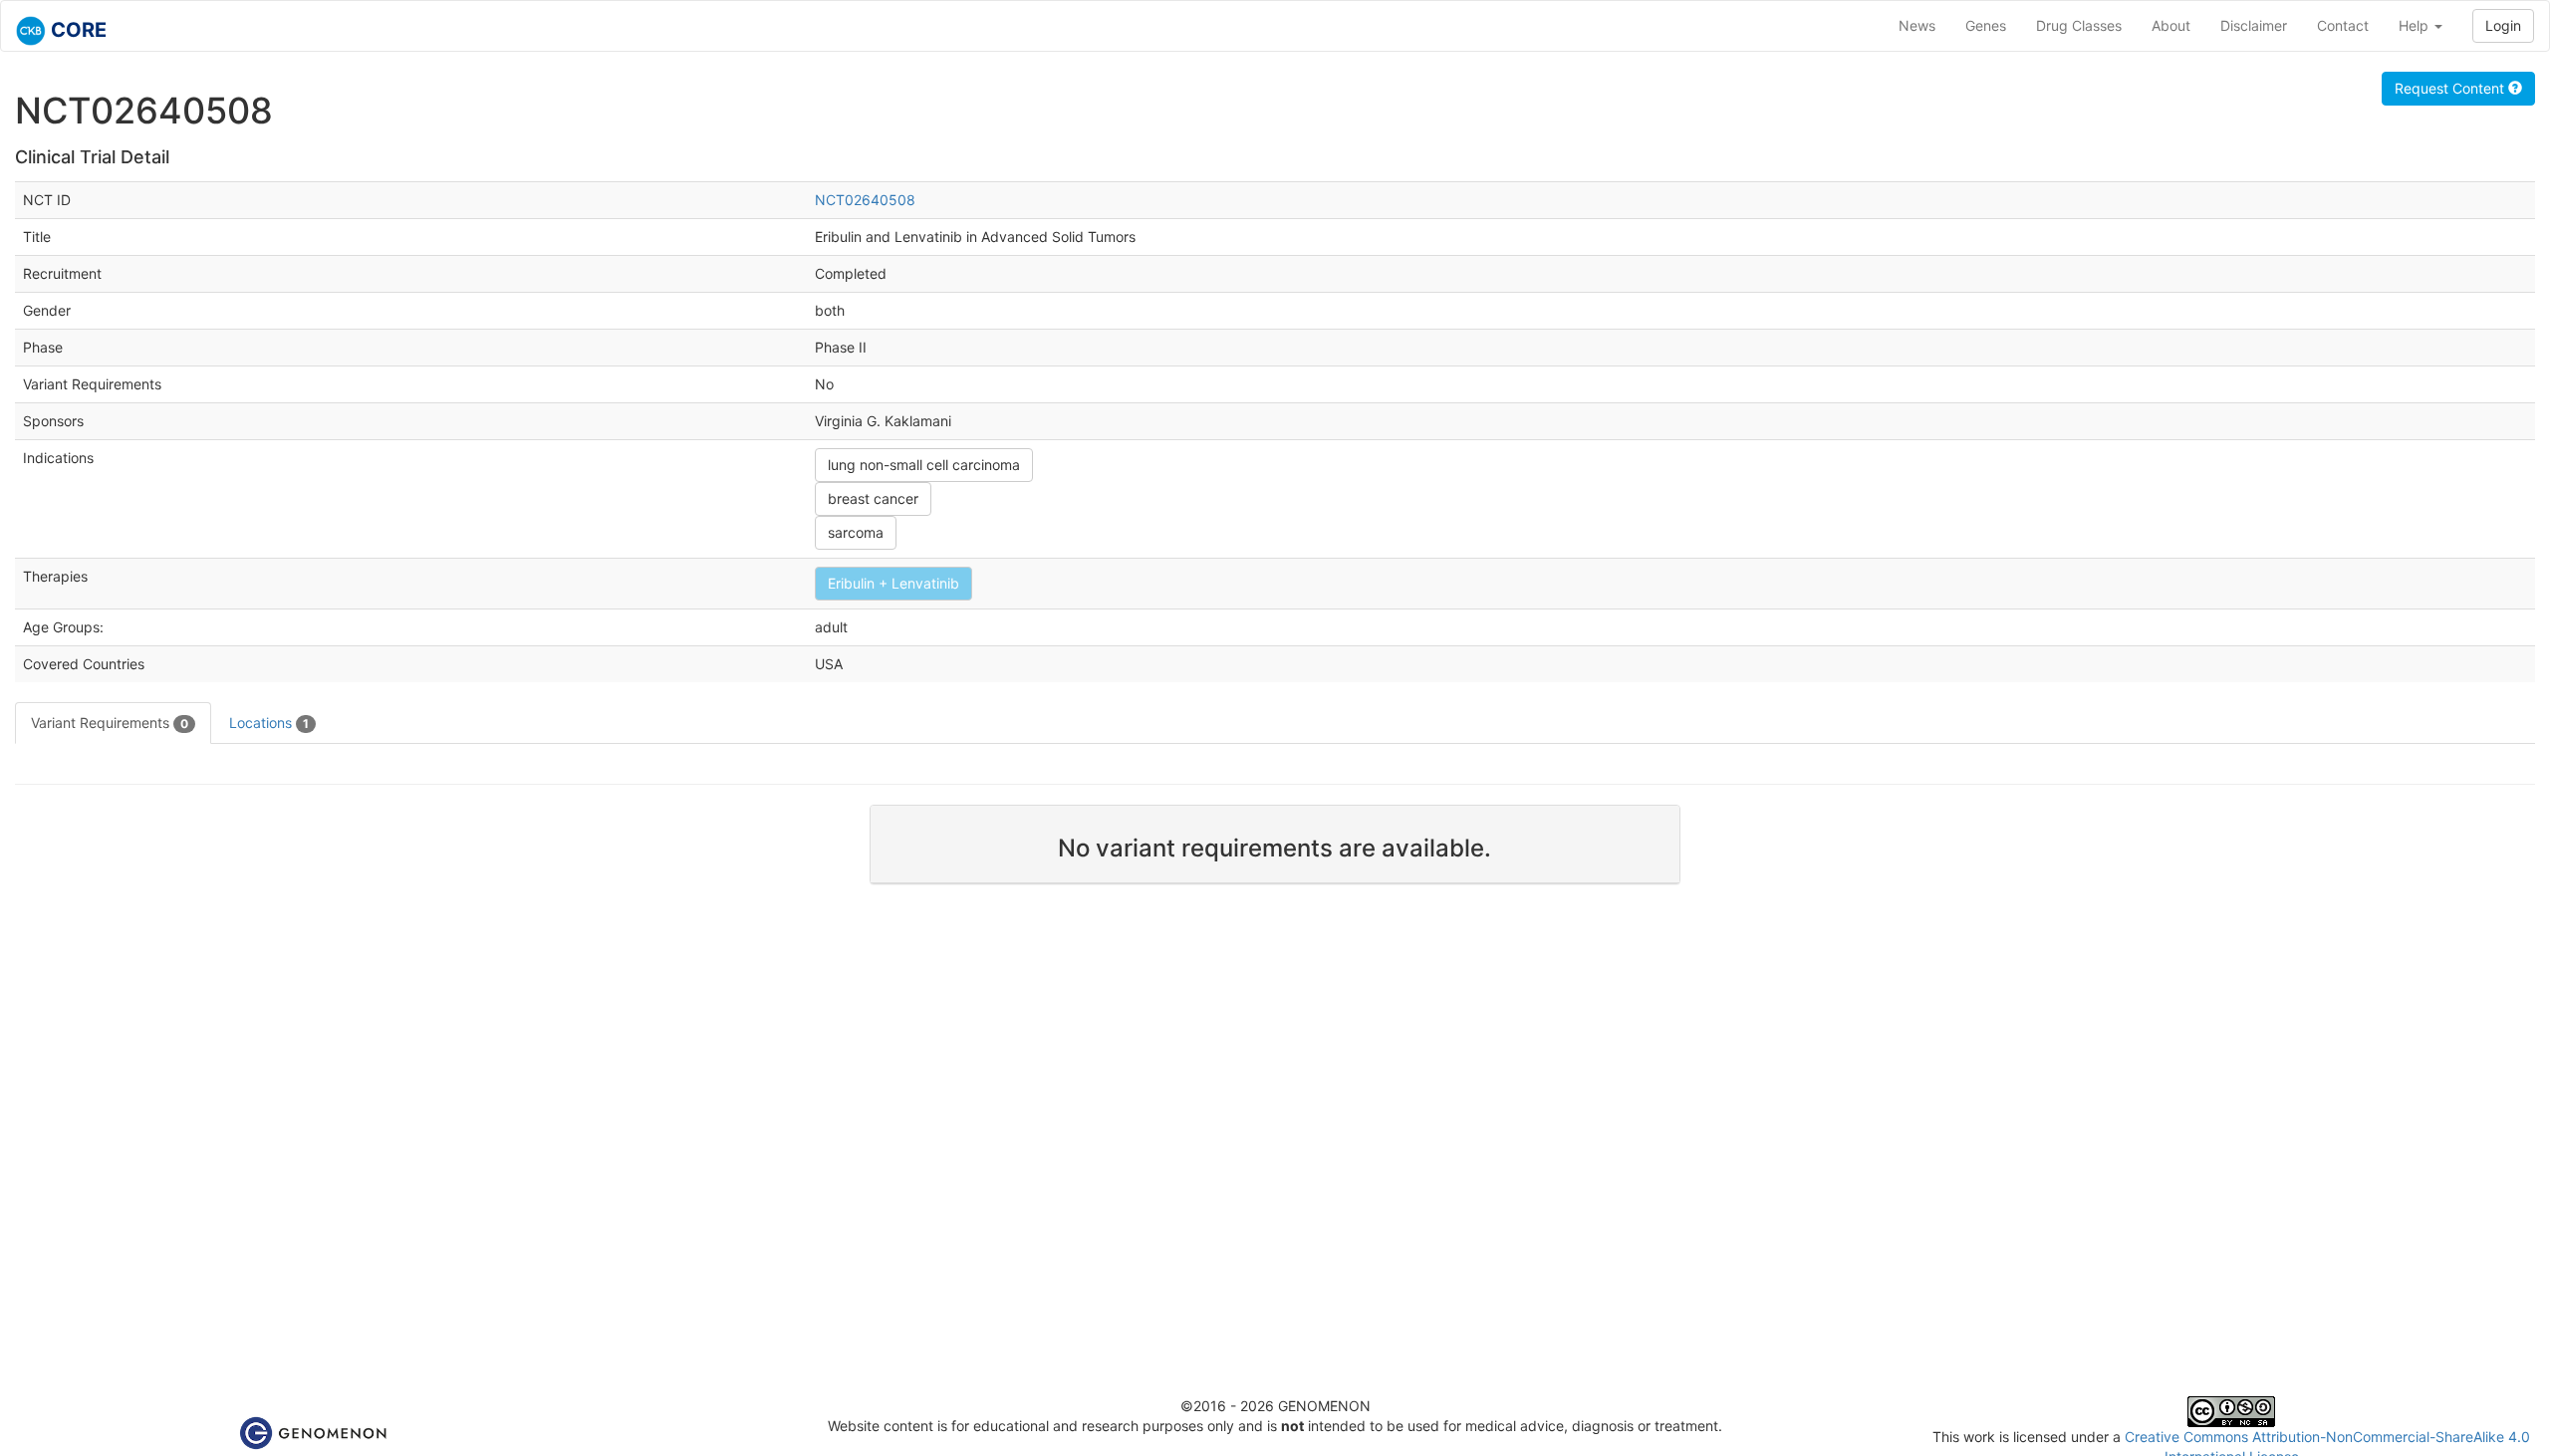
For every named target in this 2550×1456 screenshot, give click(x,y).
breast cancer (873, 498)
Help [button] (2416, 25)
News (1917, 25)
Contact (2343, 25)
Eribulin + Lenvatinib (893, 583)
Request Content (2451, 88)
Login (2503, 25)
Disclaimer (2254, 25)
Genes (1986, 25)
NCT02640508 (865, 200)
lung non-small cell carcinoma (924, 465)
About (2171, 25)
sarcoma (856, 532)
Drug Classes (2079, 25)
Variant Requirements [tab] (110, 723)
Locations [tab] (269, 723)
